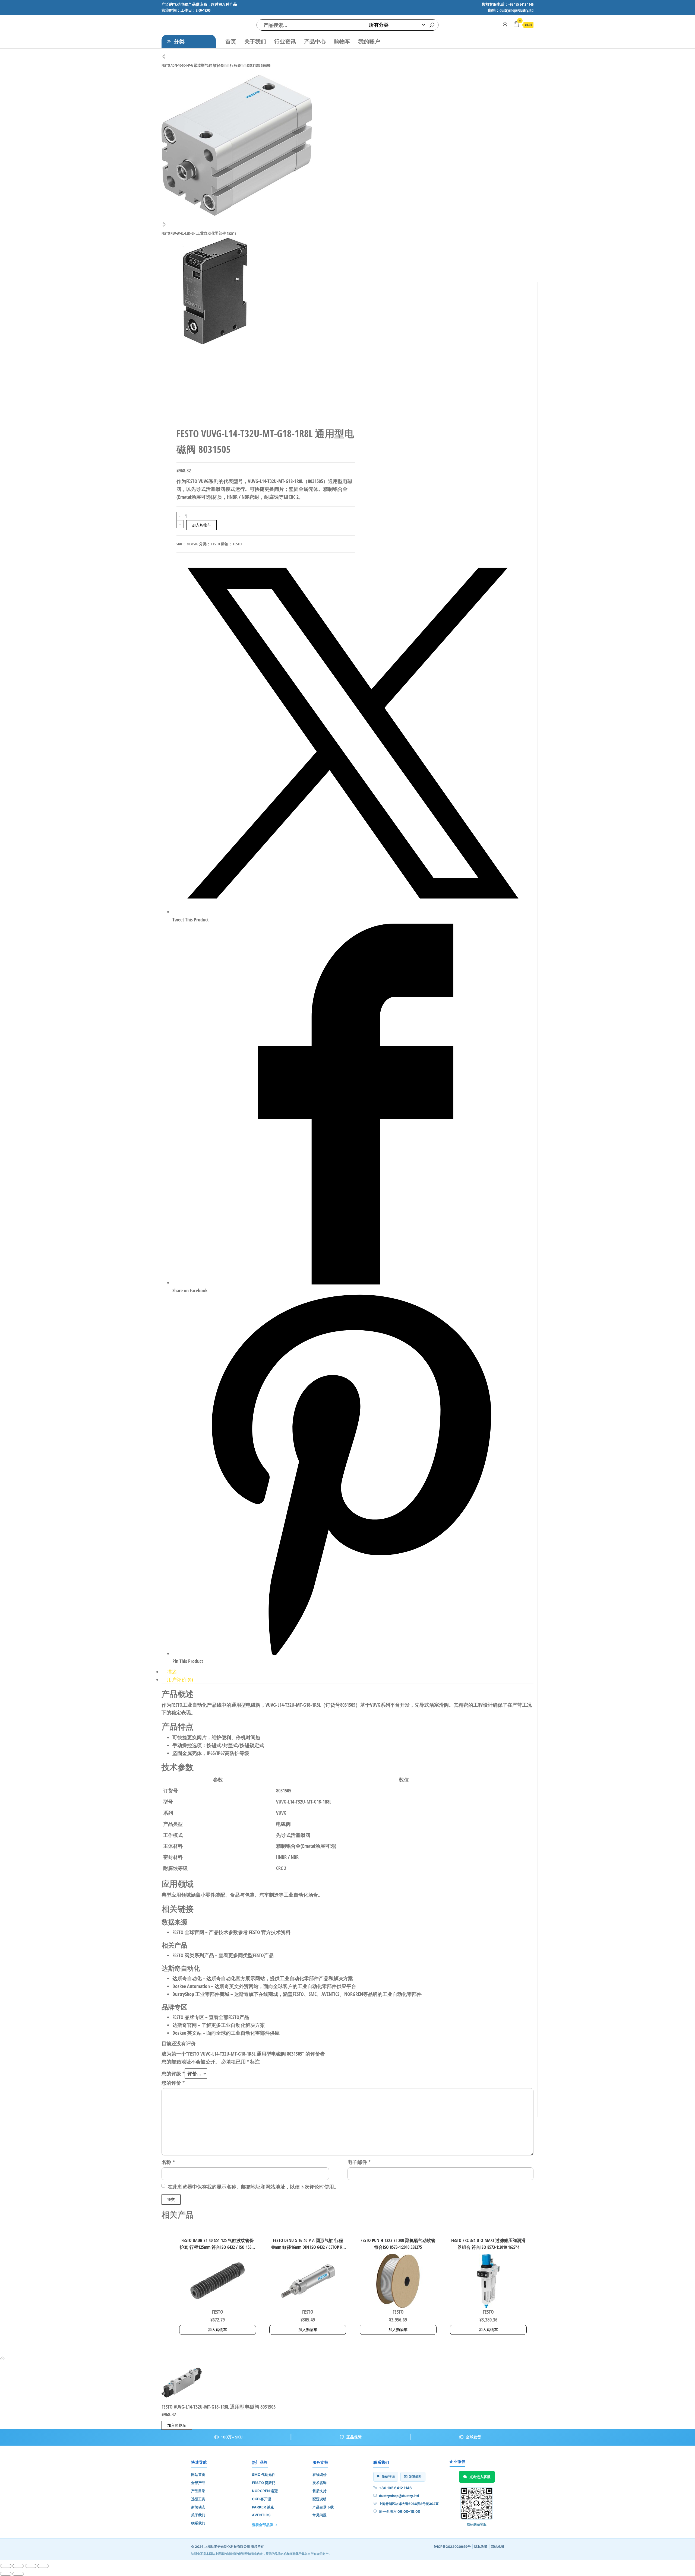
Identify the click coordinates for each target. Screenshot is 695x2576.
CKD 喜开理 (261, 2499)
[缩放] (6, 2566)
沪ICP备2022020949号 (452, 2547)
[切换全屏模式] (18, 2566)
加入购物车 (201, 525)
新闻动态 (198, 2507)
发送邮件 (415, 2477)
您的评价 (173, 2083)
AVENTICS (261, 2515)
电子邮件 (359, 2162)
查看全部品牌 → (265, 2525)
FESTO (216, 544)
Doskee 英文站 (187, 2033)
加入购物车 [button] (217, 2329)
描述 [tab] (172, 1672)
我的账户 (369, 41)
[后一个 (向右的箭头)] (18, 2574)
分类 (179, 41)
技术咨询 (320, 2483)
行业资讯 (285, 41)
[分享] (31, 2566)
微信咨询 (388, 2477)
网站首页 (198, 2475)
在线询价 (320, 2475)
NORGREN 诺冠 (265, 2491)
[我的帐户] (505, 24)
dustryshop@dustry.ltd (399, 2496)
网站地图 (497, 2547)
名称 (168, 2162)
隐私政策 (481, 2547)
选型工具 (198, 2499)
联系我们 (198, 2523)
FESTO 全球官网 (188, 1932)
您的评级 (173, 2073)
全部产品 (198, 2483)
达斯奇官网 (185, 2025)
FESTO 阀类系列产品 (193, 1955)
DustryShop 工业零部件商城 (201, 1994)
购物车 (342, 41)
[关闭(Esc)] (43, 2566)
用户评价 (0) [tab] (180, 1680)
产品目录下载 (323, 2507)
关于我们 (255, 41)
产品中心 (315, 41)
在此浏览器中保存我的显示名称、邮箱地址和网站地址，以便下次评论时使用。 (253, 2187)
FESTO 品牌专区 (188, 2017)
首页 (231, 41)
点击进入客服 (480, 2477)
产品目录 (198, 2491)
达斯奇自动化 (187, 1978)
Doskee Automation (191, 1986)
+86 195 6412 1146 (395, 2488)
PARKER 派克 (263, 2507)
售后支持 (320, 2491)
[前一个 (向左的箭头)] (6, 2574)
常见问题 (320, 2515)
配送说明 (320, 2499)
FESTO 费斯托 (264, 2483)
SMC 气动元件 (264, 2475)
